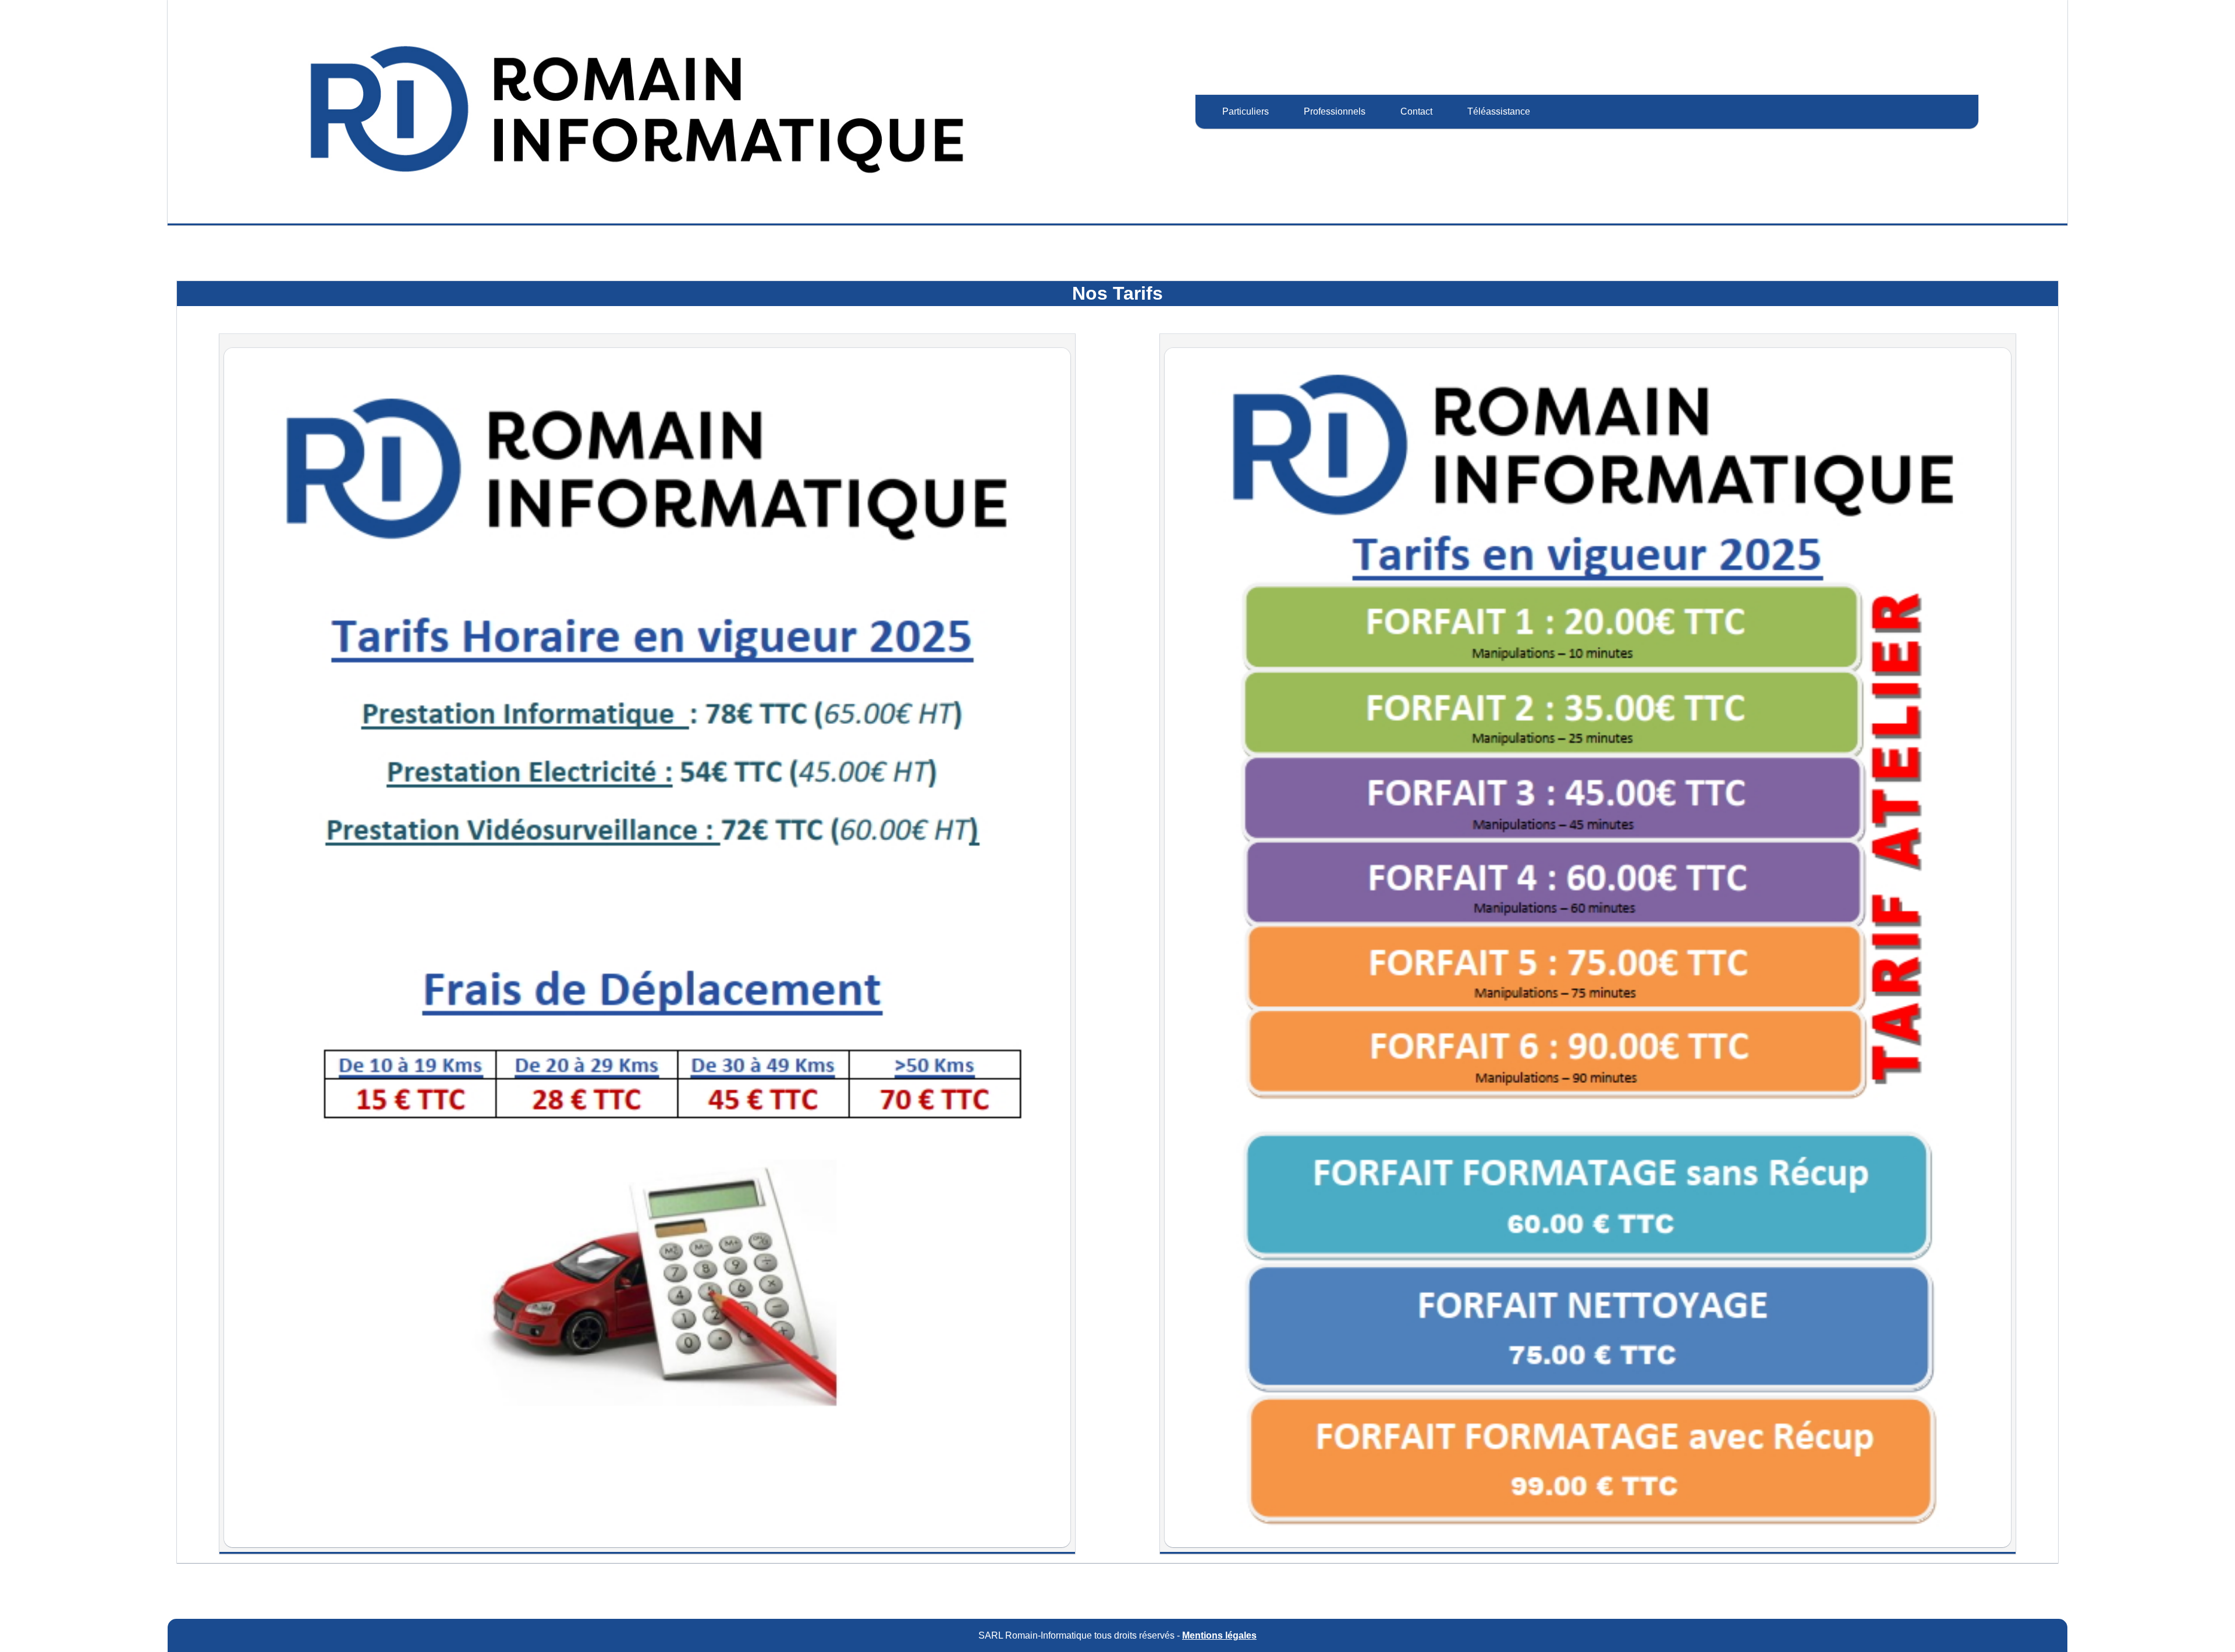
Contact (1416, 111)
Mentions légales (1219, 1635)
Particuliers (1246, 111)
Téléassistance (1499, 111)
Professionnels (1335, 111)
